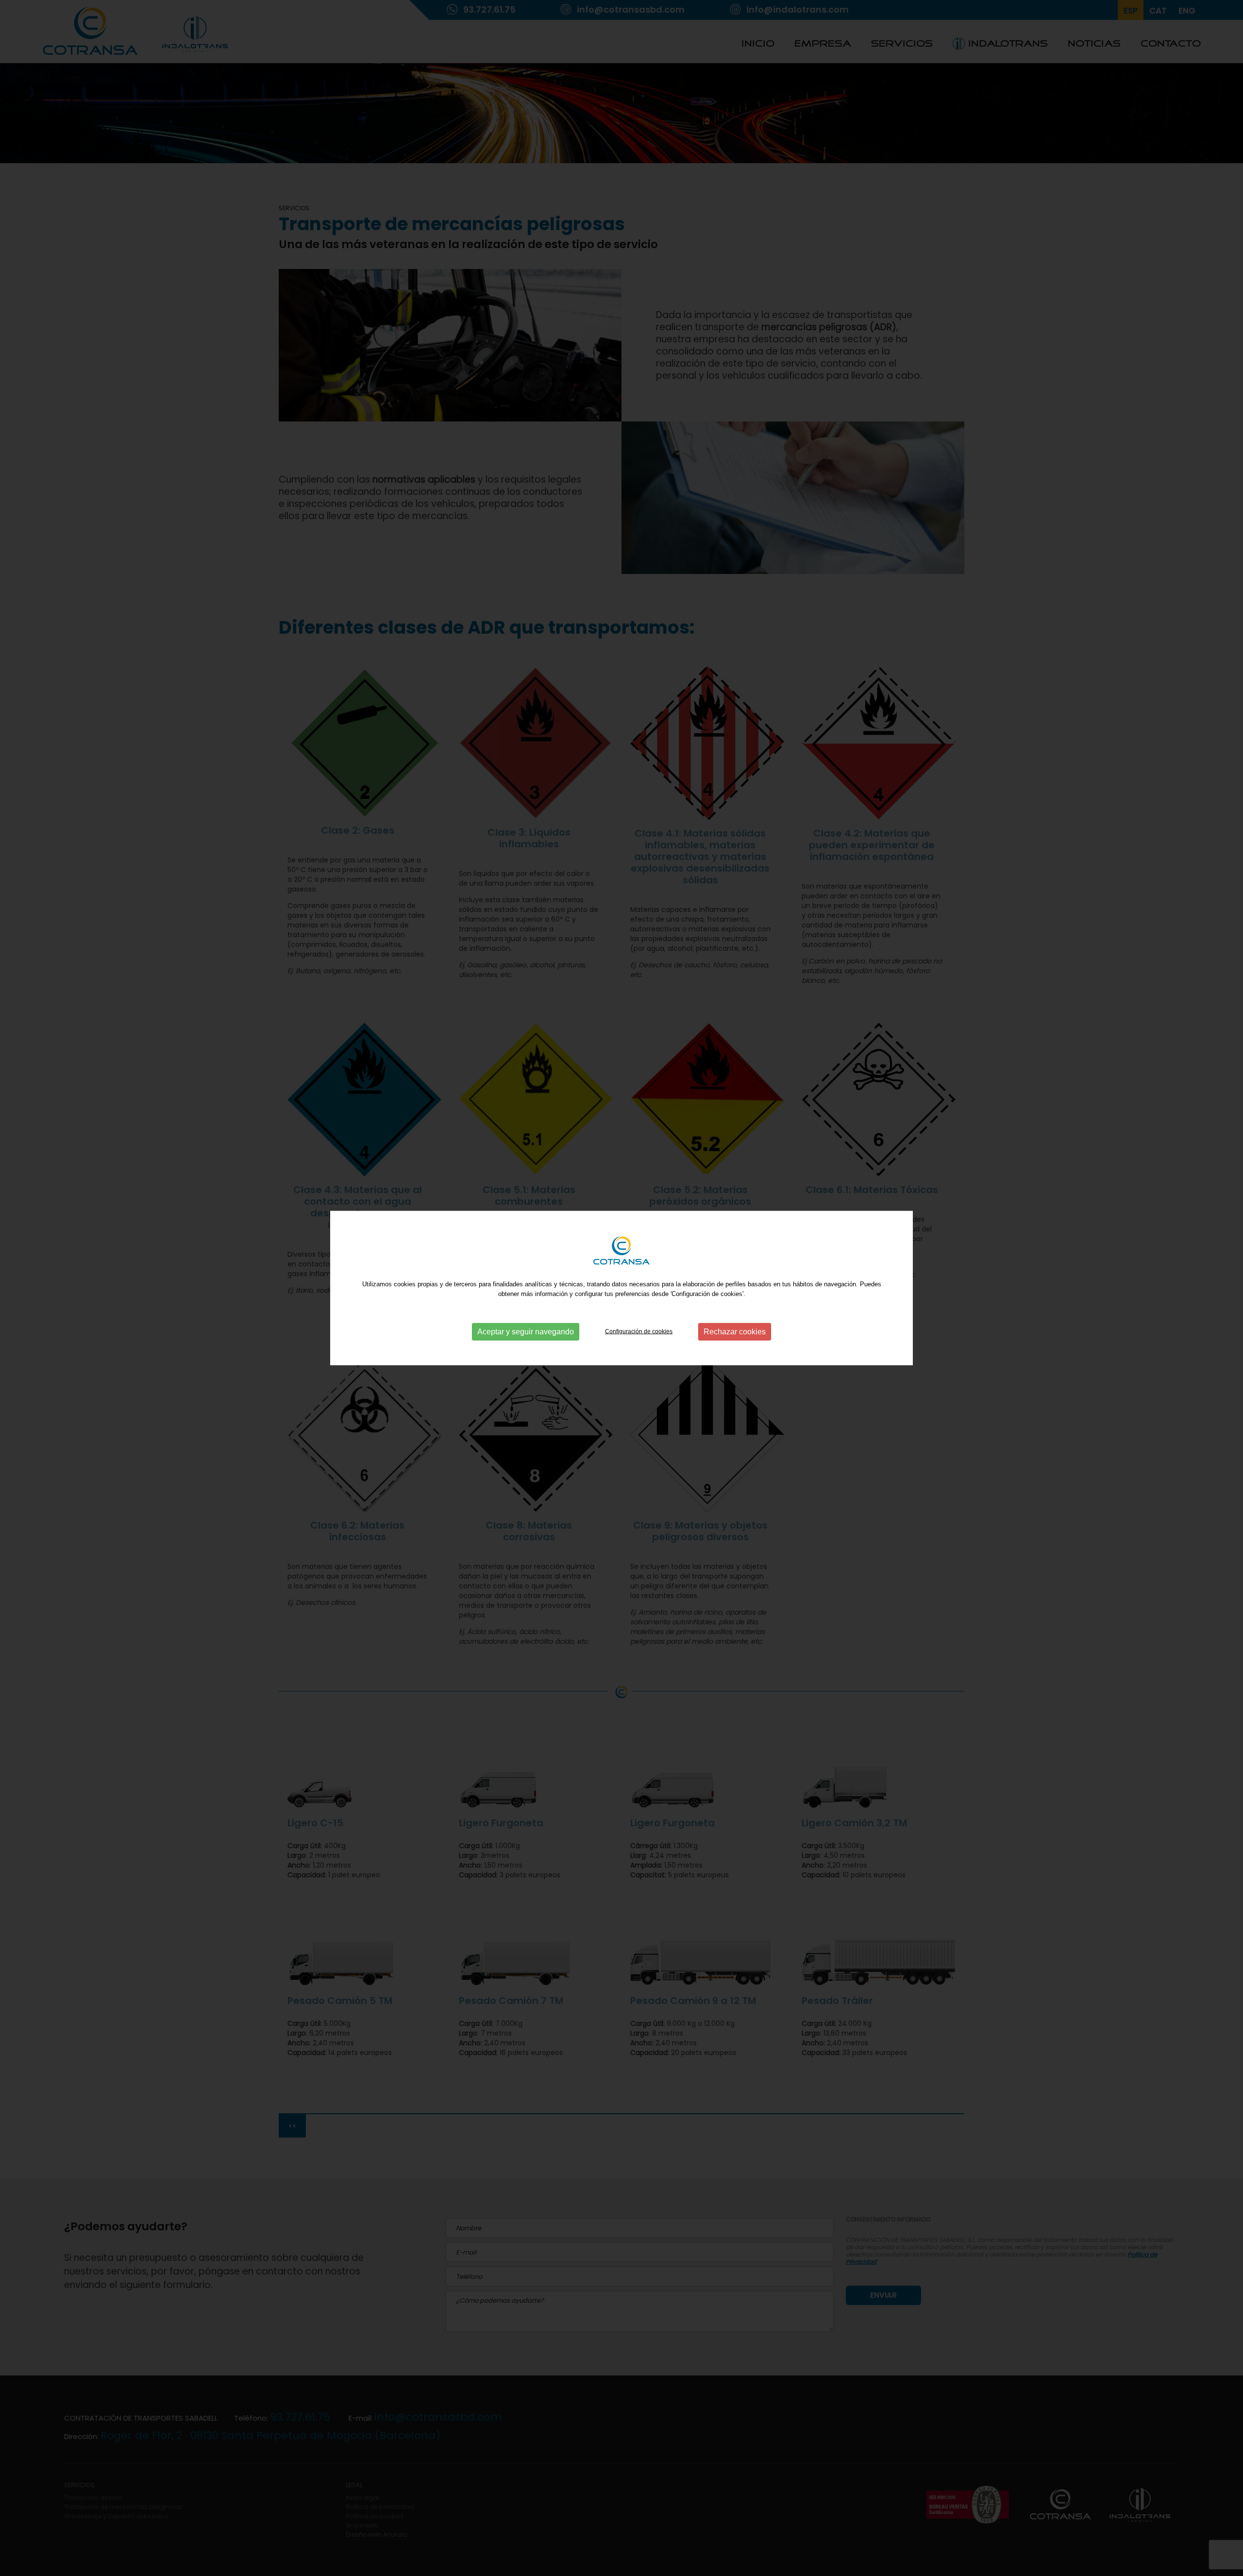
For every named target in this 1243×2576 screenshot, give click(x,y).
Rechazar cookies (735, 1332)
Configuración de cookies (639, 1331)
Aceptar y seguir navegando (526, 1332)
